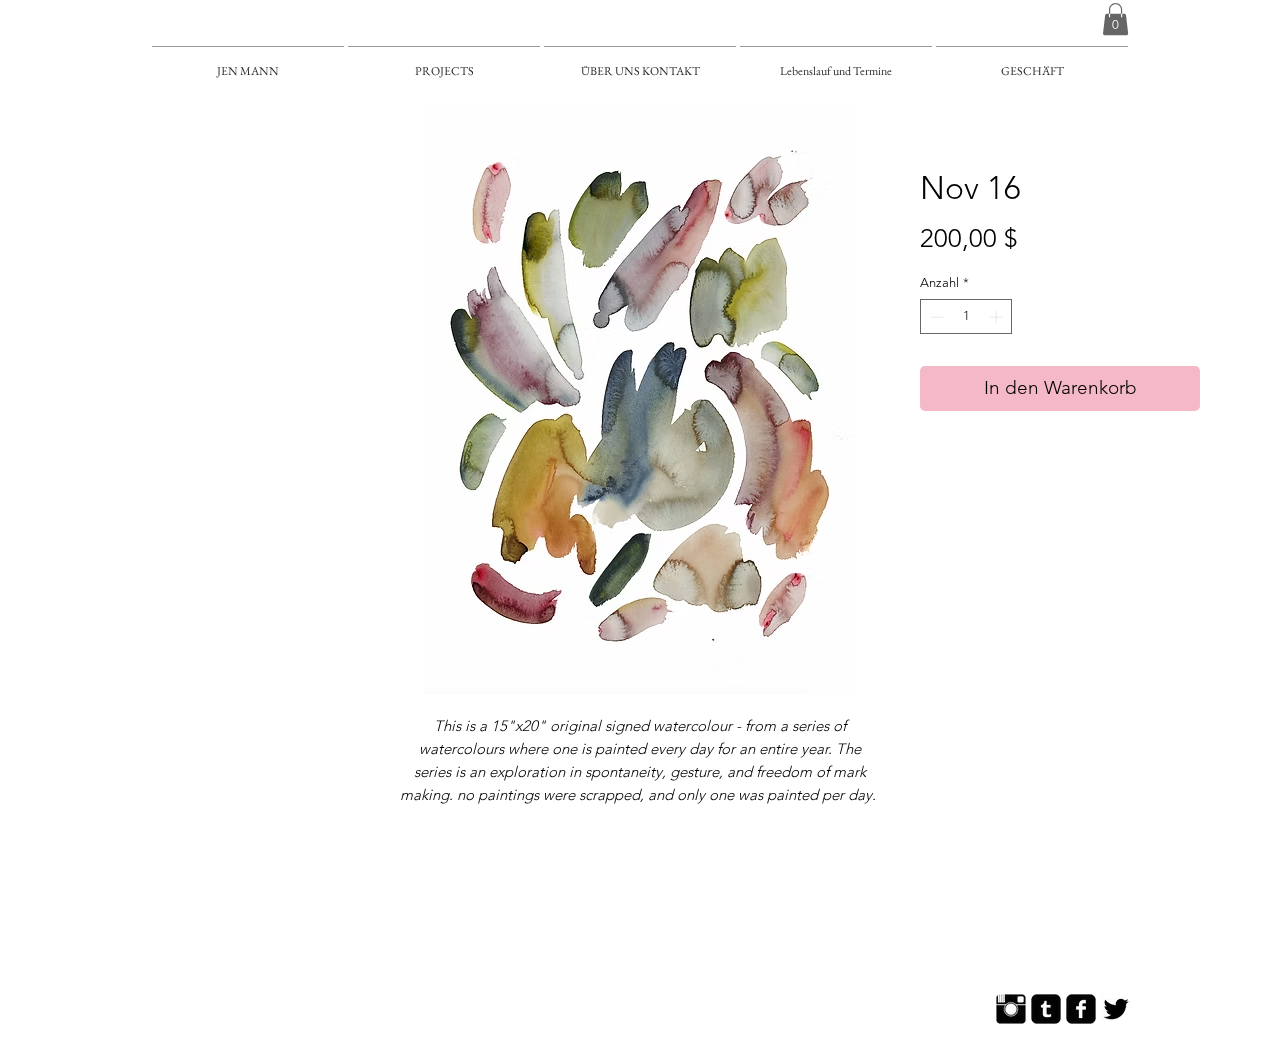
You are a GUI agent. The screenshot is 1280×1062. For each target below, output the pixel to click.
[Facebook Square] (1081, 1009)
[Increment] (998, 317)
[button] (1115, 19)
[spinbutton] (966, 317)
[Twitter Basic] (1116, 1009)
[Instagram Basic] (1011, 1009)
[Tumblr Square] (1046, 1009)
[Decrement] (935, 317)
